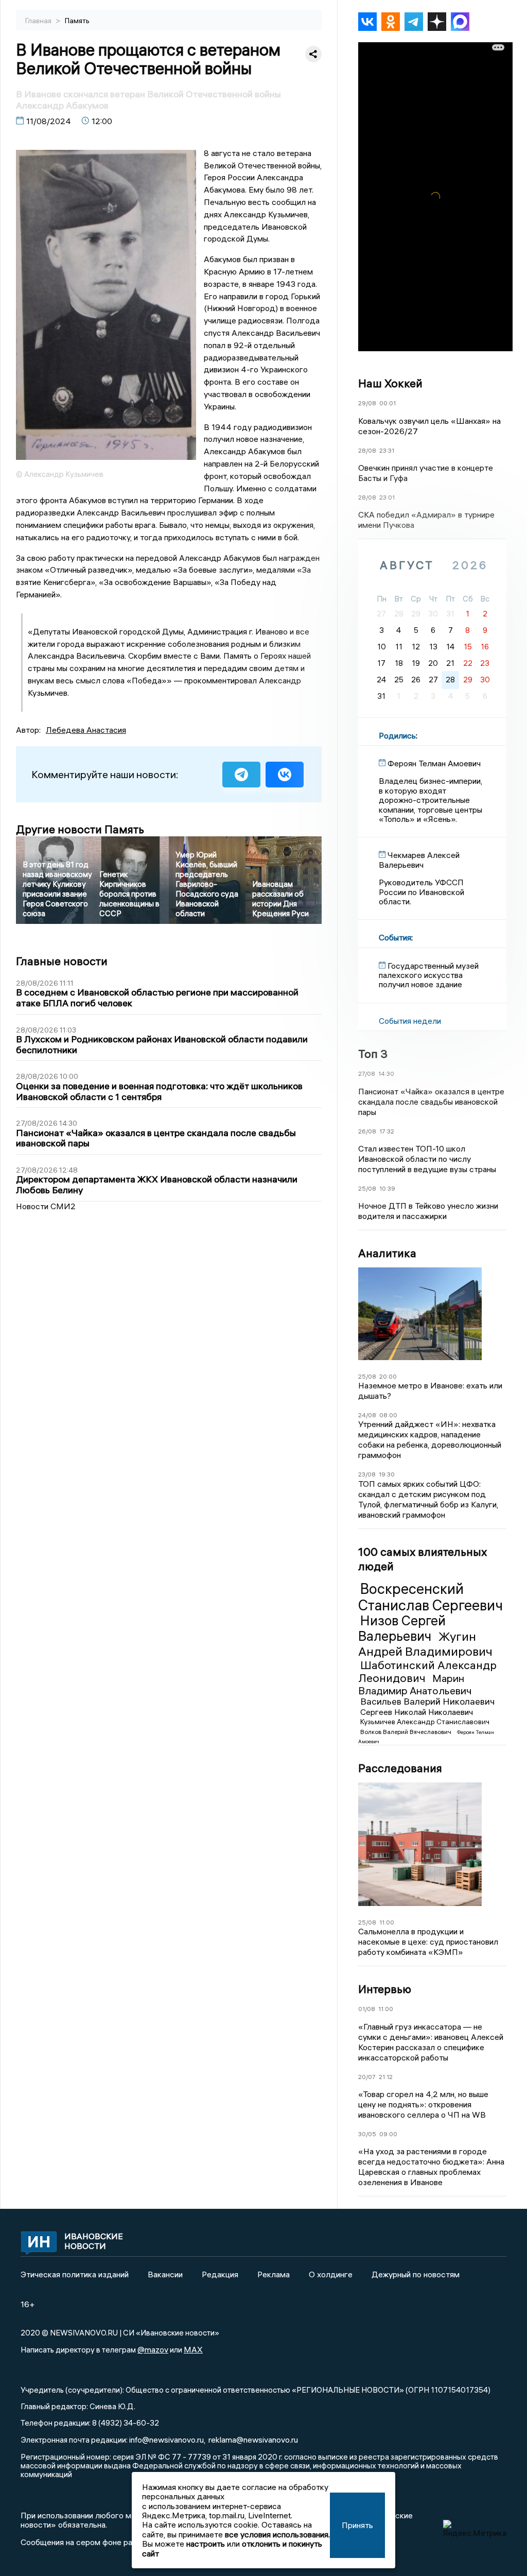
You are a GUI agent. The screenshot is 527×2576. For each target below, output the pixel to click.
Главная (39, 21)
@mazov (153, 2349)
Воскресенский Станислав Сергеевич (431, 1597)
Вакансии (165, 2274)
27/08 (367, 1074)
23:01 (387, 497)
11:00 (387, 1922)
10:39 (387, 1188)
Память (77, 21)
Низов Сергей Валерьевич (402, 1628)
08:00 (388, 1415)
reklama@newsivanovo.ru (253, 2440)
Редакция (220, 2274)
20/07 (367, 2077)
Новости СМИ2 (46, 1206)
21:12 (386, 2077)
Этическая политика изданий (75, 2274)
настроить (206, 2544)
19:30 (387, 1474)
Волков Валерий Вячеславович (407, 1732)
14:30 (386, 1074)
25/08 (367, 1188)
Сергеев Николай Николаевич (417, 1712)
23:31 (387, 450)
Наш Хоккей (390, 383)
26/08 (367, 1131)
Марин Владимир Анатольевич (415, 1684)
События (395, 937)
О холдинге (331, 2274)
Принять (357, 2525)
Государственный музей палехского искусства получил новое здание (429, 975)
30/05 (367, 2134)
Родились (397, 735)
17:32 (387, 1131)
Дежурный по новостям (416, 2274)
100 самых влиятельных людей (423, 1559)
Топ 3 (373, 1054)
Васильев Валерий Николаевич (427, 1701)
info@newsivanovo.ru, (167, 2440)
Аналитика (387, 1253)
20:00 (388, 1376)
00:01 (388, 403)
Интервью (385, 1989)
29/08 (367, 403)
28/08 (367, 450)
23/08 (367, 1474)
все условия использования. (277, 2534)
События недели (410, 1021)
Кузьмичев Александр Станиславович (425, 1722)
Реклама (274, 2274)
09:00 (388, 2134)
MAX (193, 2349)
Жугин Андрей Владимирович (425, 1644)
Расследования (400, 1768)
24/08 (367, 1415)
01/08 (367, 2009)
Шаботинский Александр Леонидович (427, 1671)
